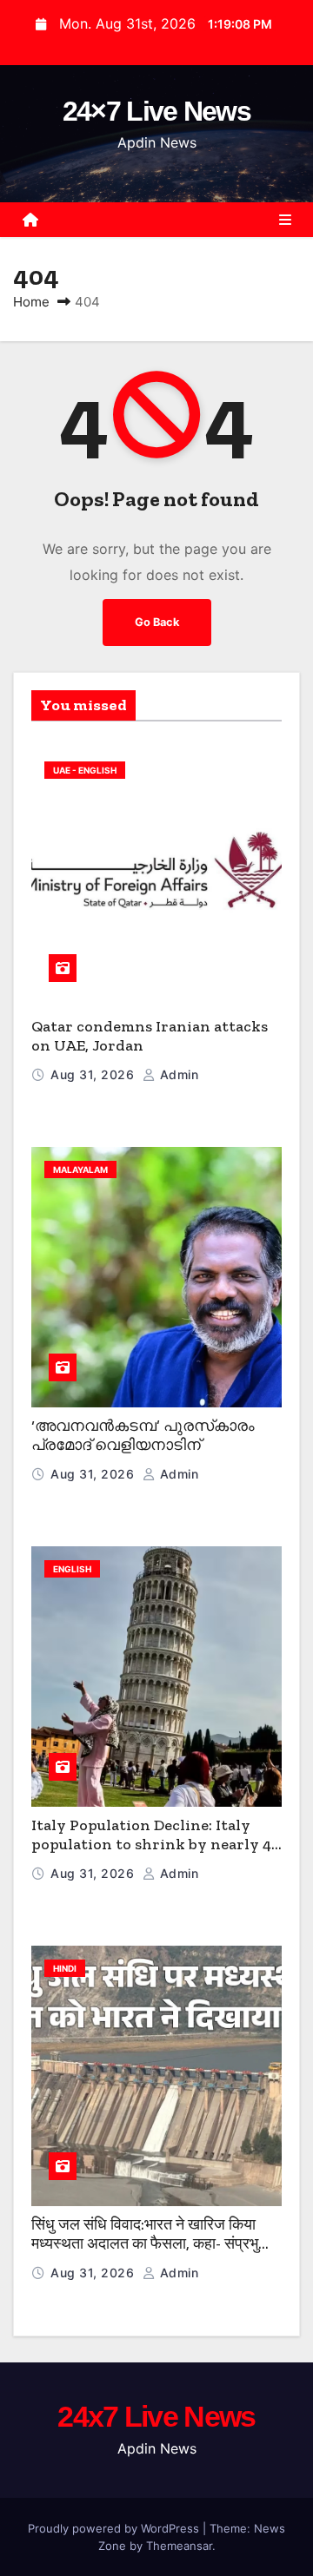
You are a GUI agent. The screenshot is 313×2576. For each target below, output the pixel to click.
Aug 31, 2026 (94, 1074)
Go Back (157, 622)
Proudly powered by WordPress (115, 2528)
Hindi (65, 1968)
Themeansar (179, 2546)
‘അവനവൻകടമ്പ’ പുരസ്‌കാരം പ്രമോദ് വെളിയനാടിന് (143, 1436)
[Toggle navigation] (285, 220)
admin (177, 1074)
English (72, 1569)
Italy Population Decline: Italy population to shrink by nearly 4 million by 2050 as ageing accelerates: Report (151, 1855)
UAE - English (85, 770)
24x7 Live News (156, 2416)
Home (31, 302)
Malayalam (80, 1169)
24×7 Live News (156, 111)
